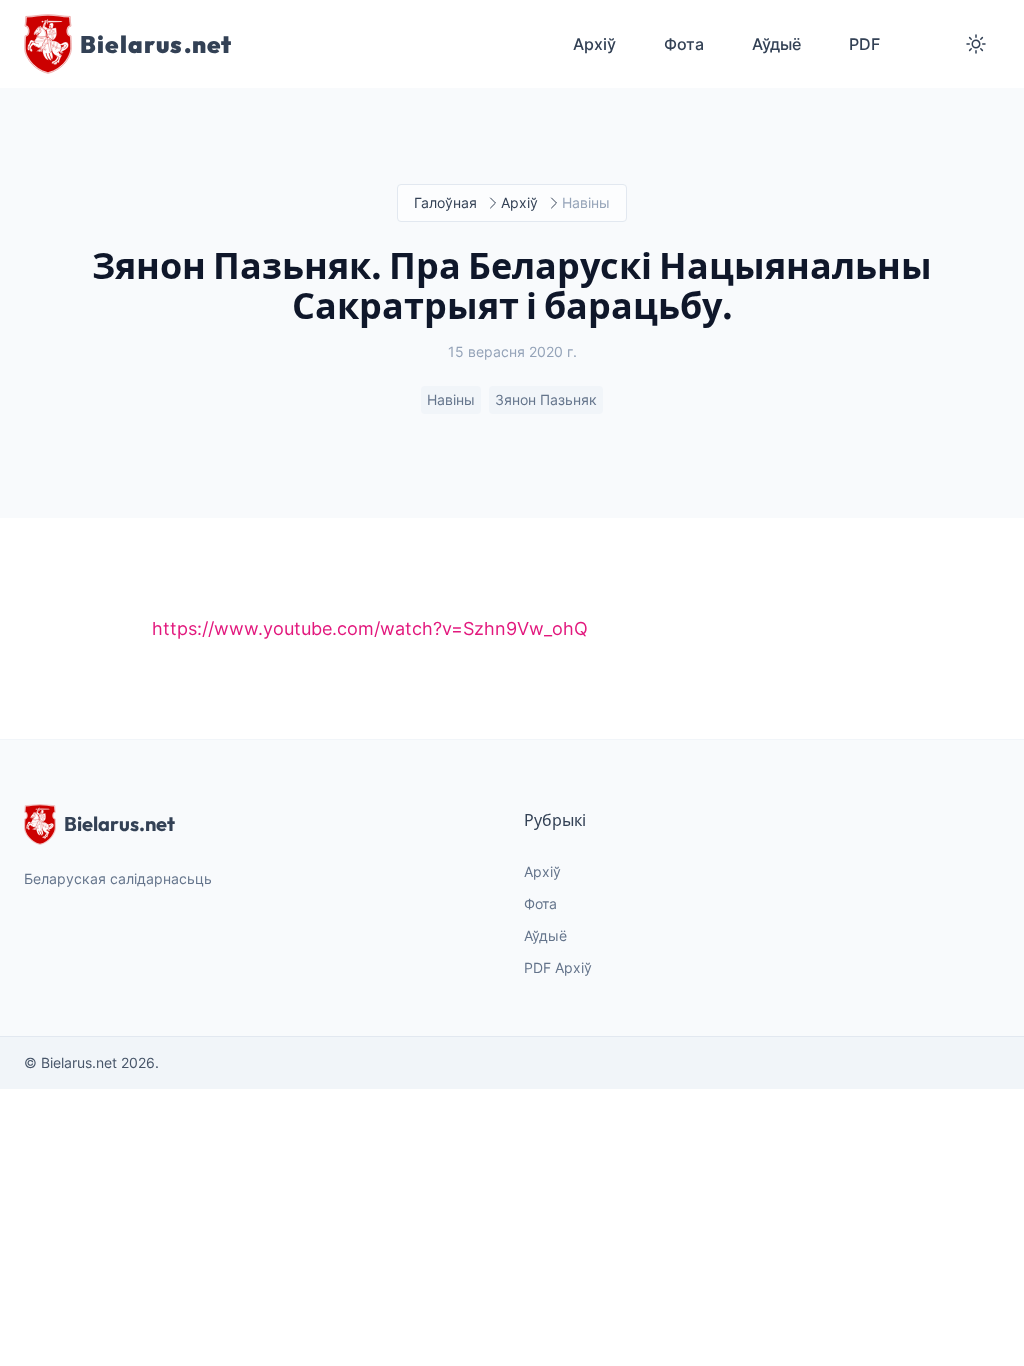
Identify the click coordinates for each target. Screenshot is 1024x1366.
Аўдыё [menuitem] (776, 44)
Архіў (519, 202)
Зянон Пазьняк (546, 399)
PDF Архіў (558, 967)
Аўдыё (545, 935)
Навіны (451, 399)
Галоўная (445, 202)
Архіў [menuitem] (594, 44)
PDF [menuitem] (864, 44)
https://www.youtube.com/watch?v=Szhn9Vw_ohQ (370, 628)
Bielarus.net (119, 823)
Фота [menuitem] (684, 44)
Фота (540, 903)
